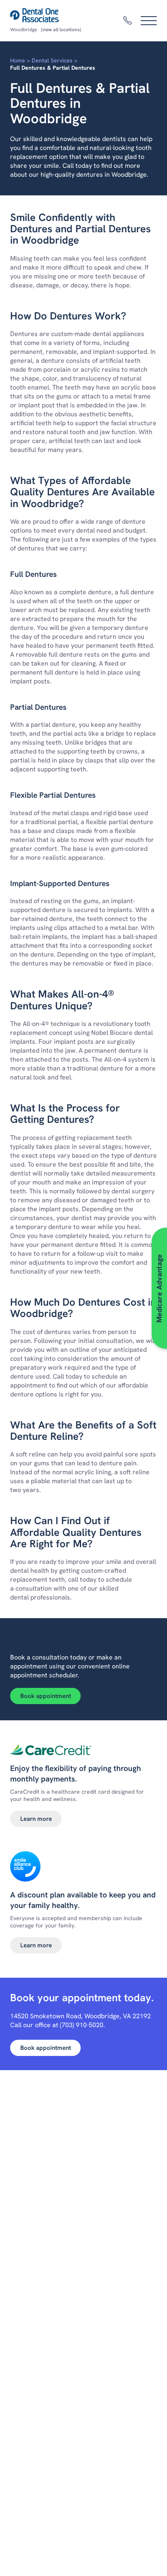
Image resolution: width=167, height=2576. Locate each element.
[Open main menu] (149, 21)
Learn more (36, 1819)
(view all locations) (61, 30)
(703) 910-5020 (82, 2025)
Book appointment (46, 1696)
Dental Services (52, 60)
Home (18, 60)
